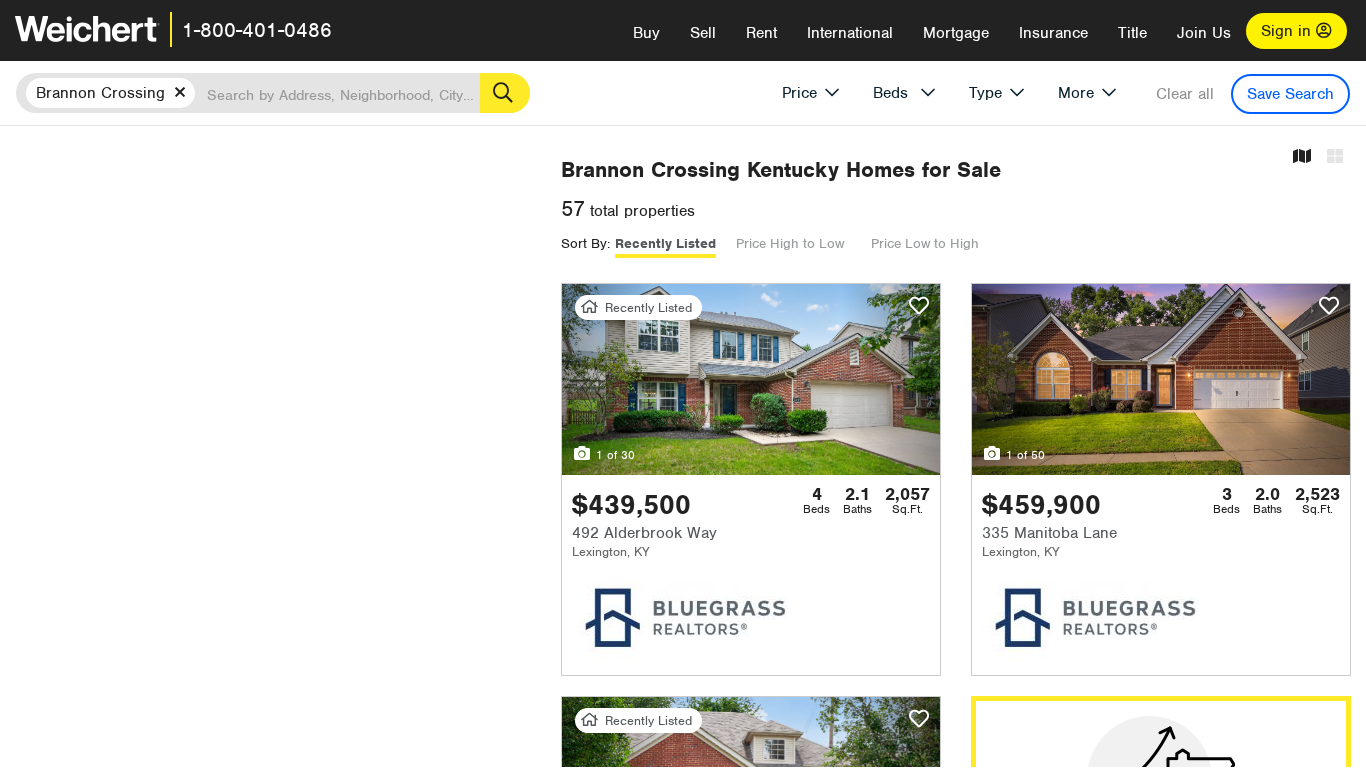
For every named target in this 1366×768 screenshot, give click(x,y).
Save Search (1290, 94)
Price (799, 93)
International (850, 33)
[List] (1335, 157)
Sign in (1288, 31)
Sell (703, 33)
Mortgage (956, 33)
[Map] (1302, 157)
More (1076, 93)
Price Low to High (925, 243)
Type (985, 93)
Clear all (1185, 94)
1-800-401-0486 (257, 30)
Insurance (1053, 33)
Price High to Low (790, 243)
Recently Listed (665, 243)
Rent (761, 33)
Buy (646, 33)
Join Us (1204, 33)
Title (1132, 33)
